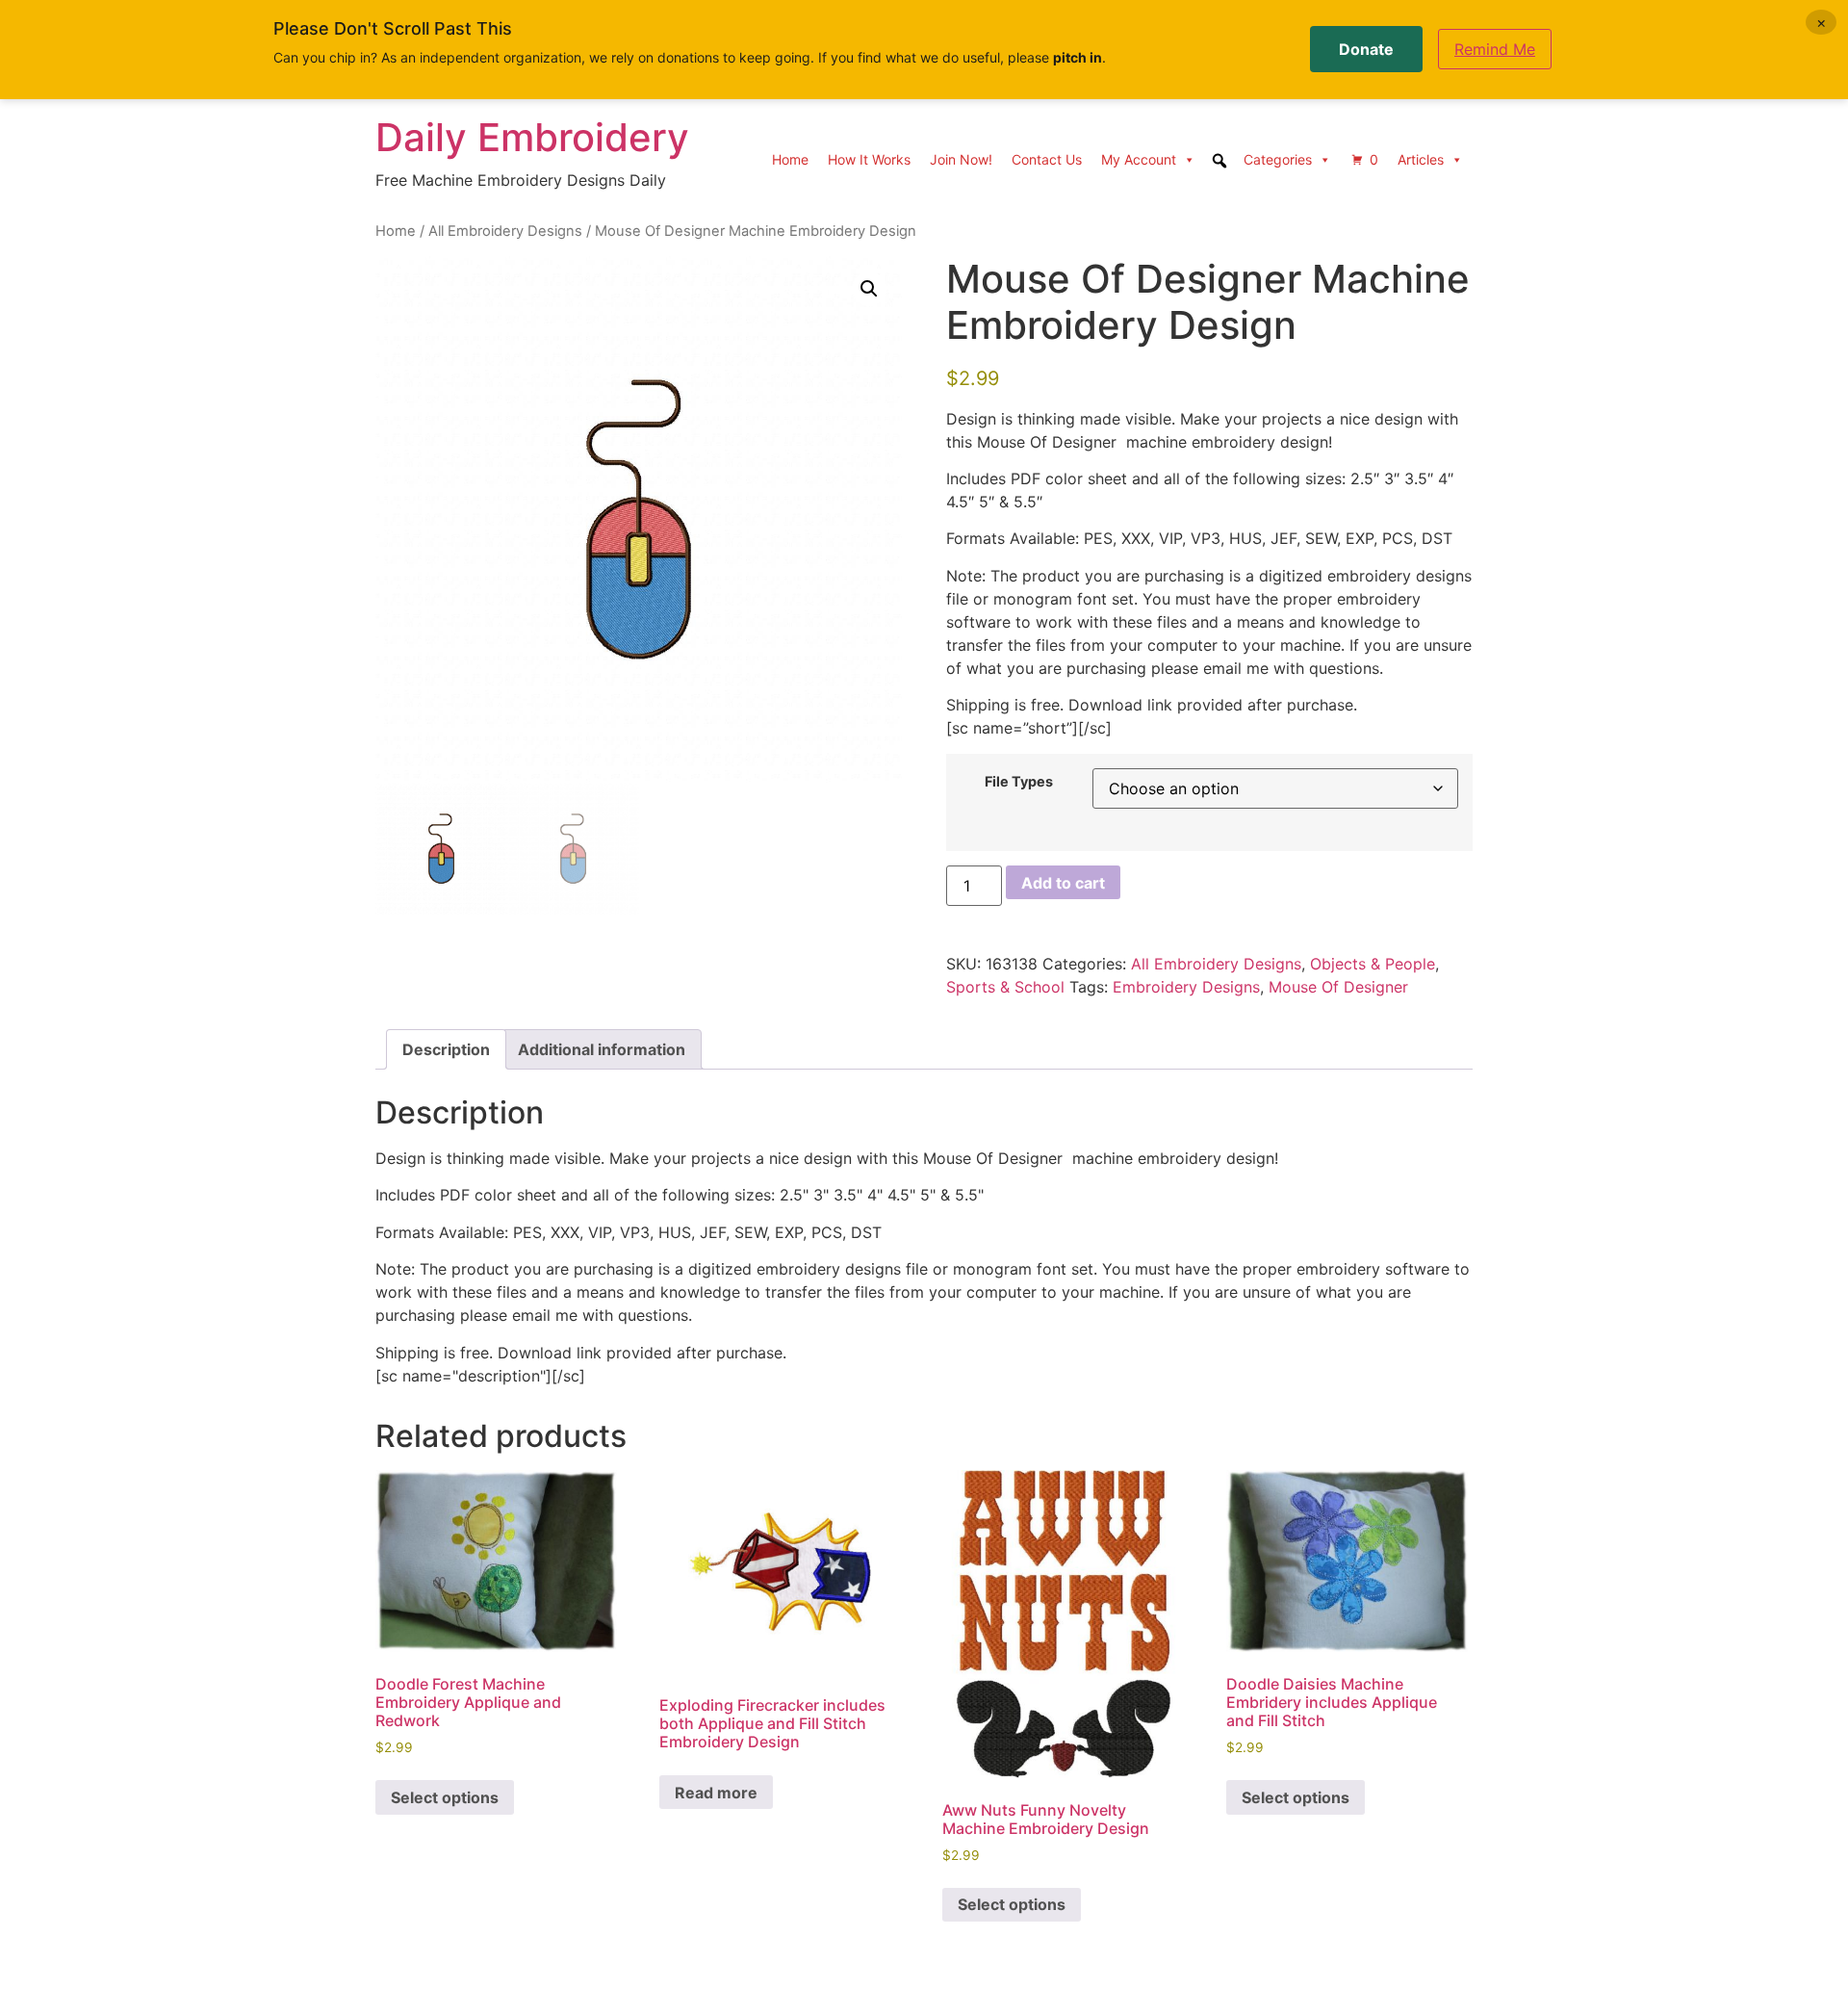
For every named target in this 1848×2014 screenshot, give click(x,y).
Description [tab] (446, 1049)
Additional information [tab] (602, 1049)
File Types (1019, 782)
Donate (1366, 49)
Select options (445, 1797)
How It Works (869, 159)
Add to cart (1063, 883)
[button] (869, 289)
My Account (1139, 159)
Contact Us (1047, 159)
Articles (1421, 159)
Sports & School (1005, 987)
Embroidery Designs (1186, 987)
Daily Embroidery (532, 137)
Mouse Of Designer (1338, 987)
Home (790, 159)
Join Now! (961, 159)
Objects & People (1373, 964)
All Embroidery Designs (505, 231)
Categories (1278, 159)
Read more (716, 1793)
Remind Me (1495, 49)
